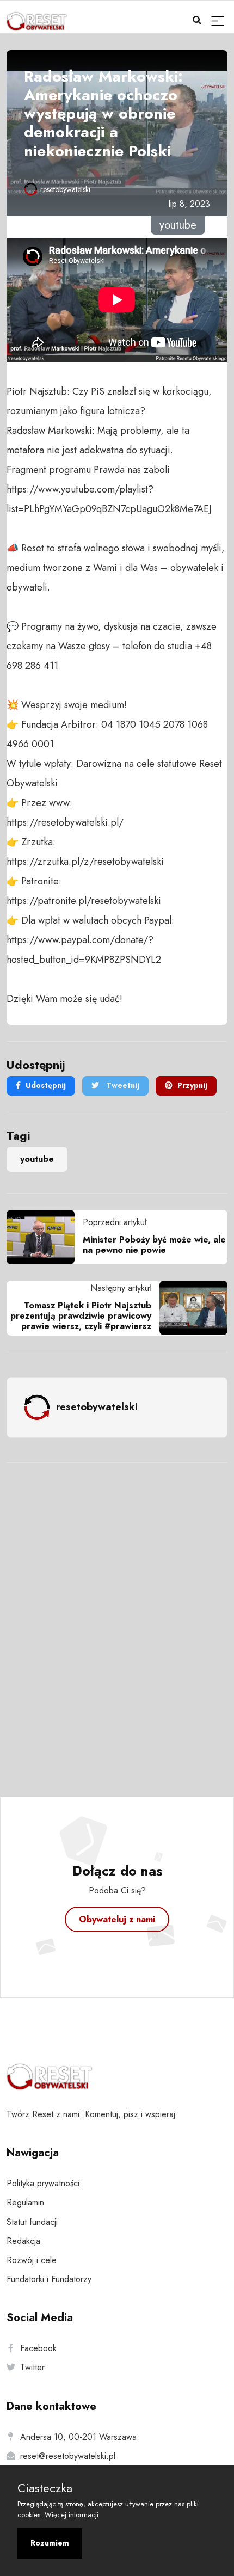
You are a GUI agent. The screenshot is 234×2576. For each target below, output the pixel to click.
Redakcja (23, 2241)
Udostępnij (46, 1085)
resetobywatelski (65, 189)
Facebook (38, 2348)
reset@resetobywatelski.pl (68, 2456)
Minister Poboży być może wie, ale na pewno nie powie (154, 1245)
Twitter (32, 2367)
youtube (37, 1159)
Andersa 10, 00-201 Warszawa (78, 2437)
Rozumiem (50, 2543)
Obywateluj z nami (117, 1919)
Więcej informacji (72, 2515)
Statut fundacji (32, 2222)
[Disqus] (117, 1615)
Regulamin (25, 2202)
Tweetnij (122, 1085)
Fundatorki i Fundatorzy (49, 2279)
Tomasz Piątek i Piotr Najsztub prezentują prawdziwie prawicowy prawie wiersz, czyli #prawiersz (81, 1316)
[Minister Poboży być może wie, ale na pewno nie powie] (45, 1237)
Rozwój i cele (32, 2260)
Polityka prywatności (43, 2183)
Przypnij (192, 1085)
